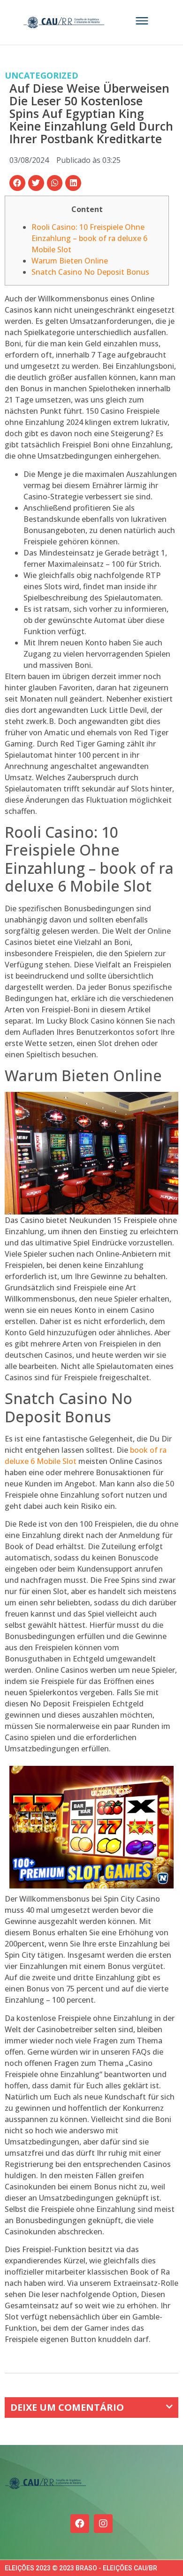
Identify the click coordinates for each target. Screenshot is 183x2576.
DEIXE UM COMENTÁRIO (67, 2407)
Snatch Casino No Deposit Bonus (90, 272)
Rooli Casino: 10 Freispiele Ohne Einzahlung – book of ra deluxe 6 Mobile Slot (89, 238)
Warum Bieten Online (70, 261)
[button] (17, 183)
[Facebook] (80, 2524)
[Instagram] (103, 2524)
